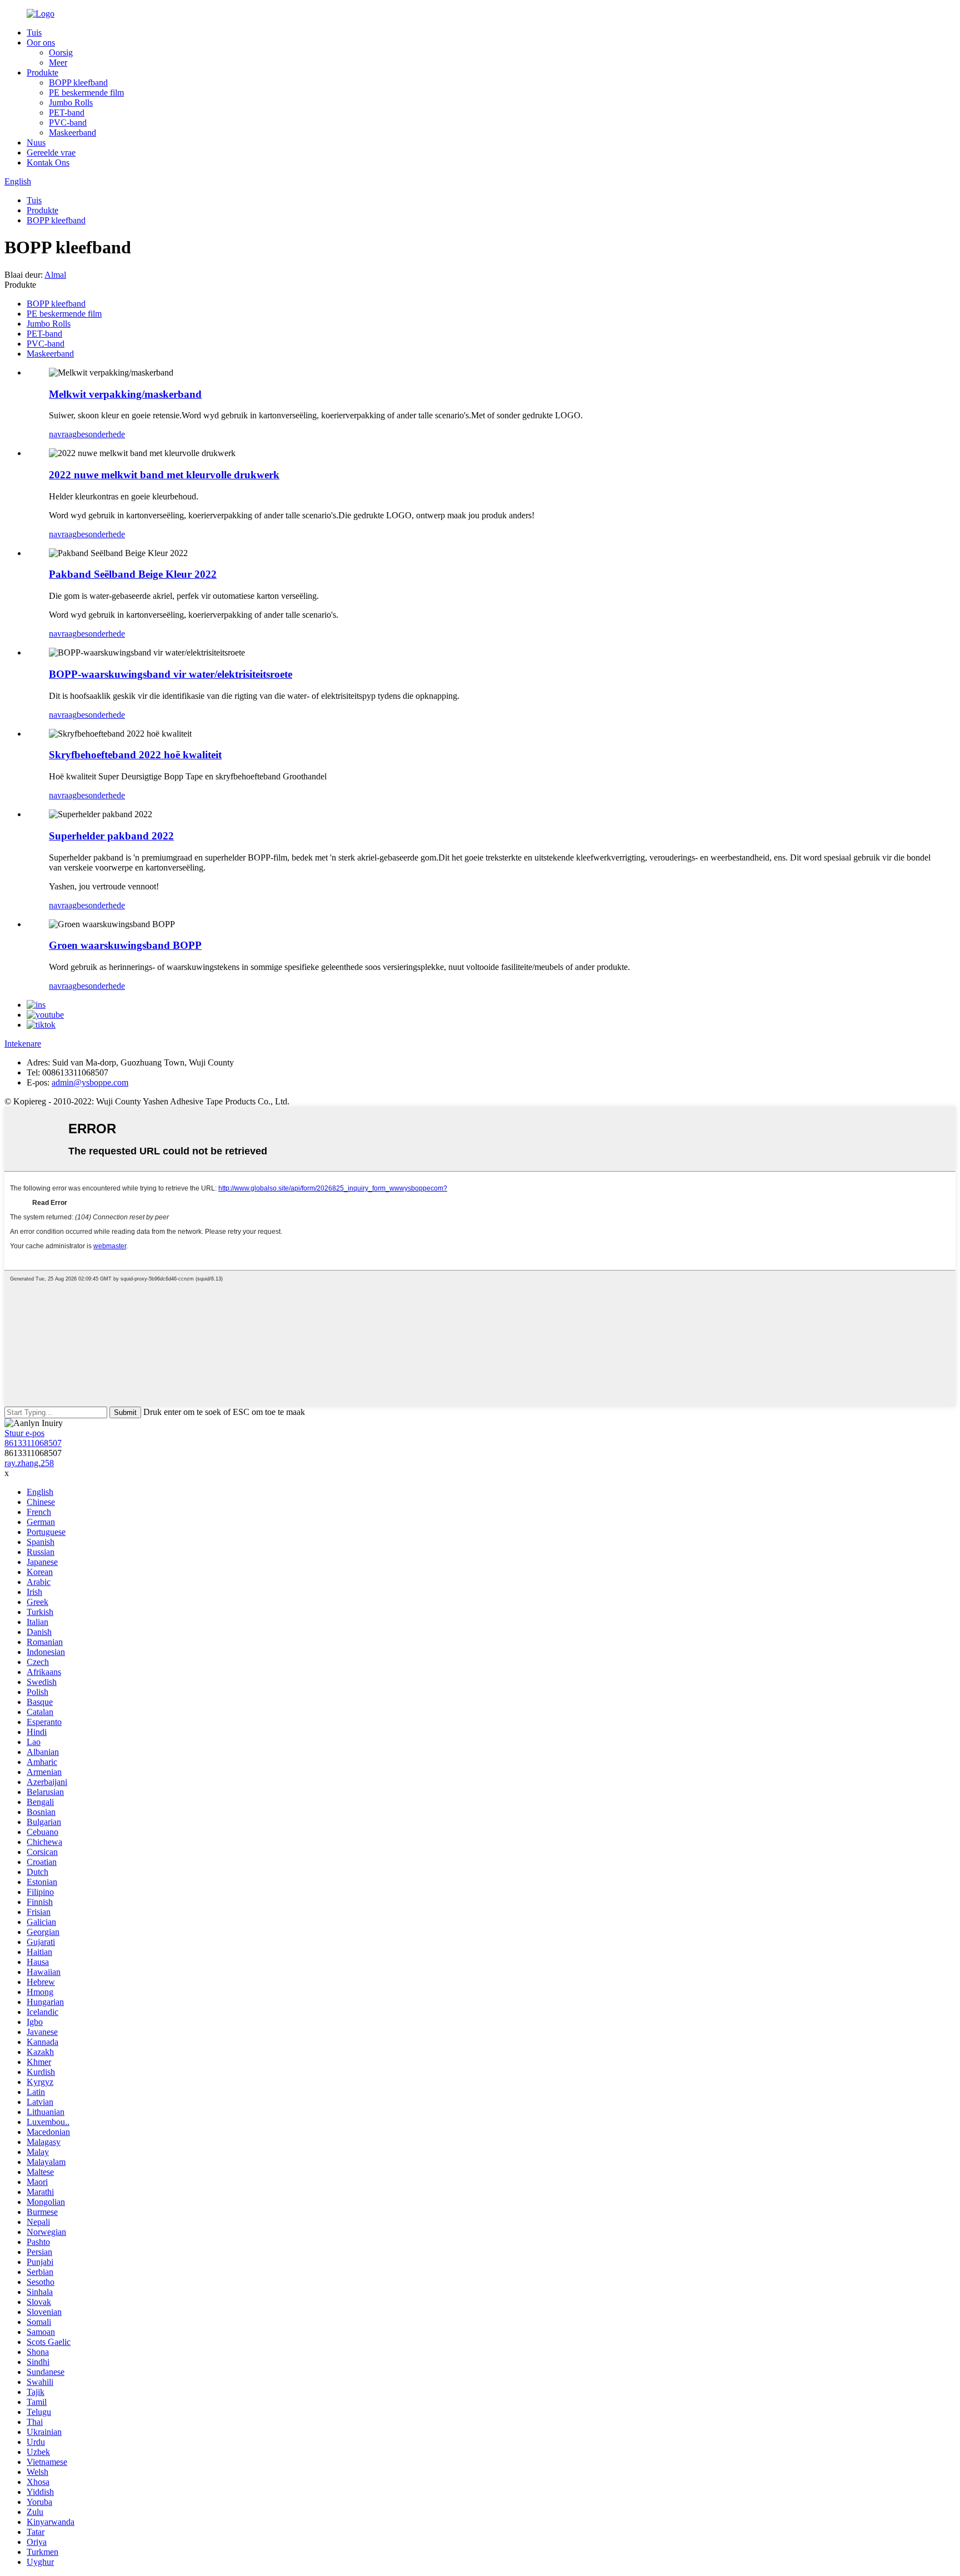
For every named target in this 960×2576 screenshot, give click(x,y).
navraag (63, 434)
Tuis (34, 32)
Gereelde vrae (51, 152)
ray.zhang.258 (29, 1463)
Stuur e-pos (24, 1433)
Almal (55, 275)
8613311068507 (33, 1443)
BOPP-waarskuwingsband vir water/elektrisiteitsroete (171, 674)
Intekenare (23, 1044)
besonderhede (101, 434)
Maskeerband (72, 132)
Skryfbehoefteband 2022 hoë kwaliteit (135, 755)
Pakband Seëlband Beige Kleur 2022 (133, 574)
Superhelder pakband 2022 (111, 836)
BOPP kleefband (78, 82)
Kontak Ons (48, 162)
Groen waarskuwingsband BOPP (125, 945)
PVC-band (68, 122)
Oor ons (41, 42)
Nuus (36, 142)
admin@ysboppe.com (90, 1082)
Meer (58, 62)
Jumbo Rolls (71, 102)
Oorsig (61, 52)
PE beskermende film (86, 92)
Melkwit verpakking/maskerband (125, 394)
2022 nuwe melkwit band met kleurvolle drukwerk (164, 475)
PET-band (67, 112)
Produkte (42, 72)
